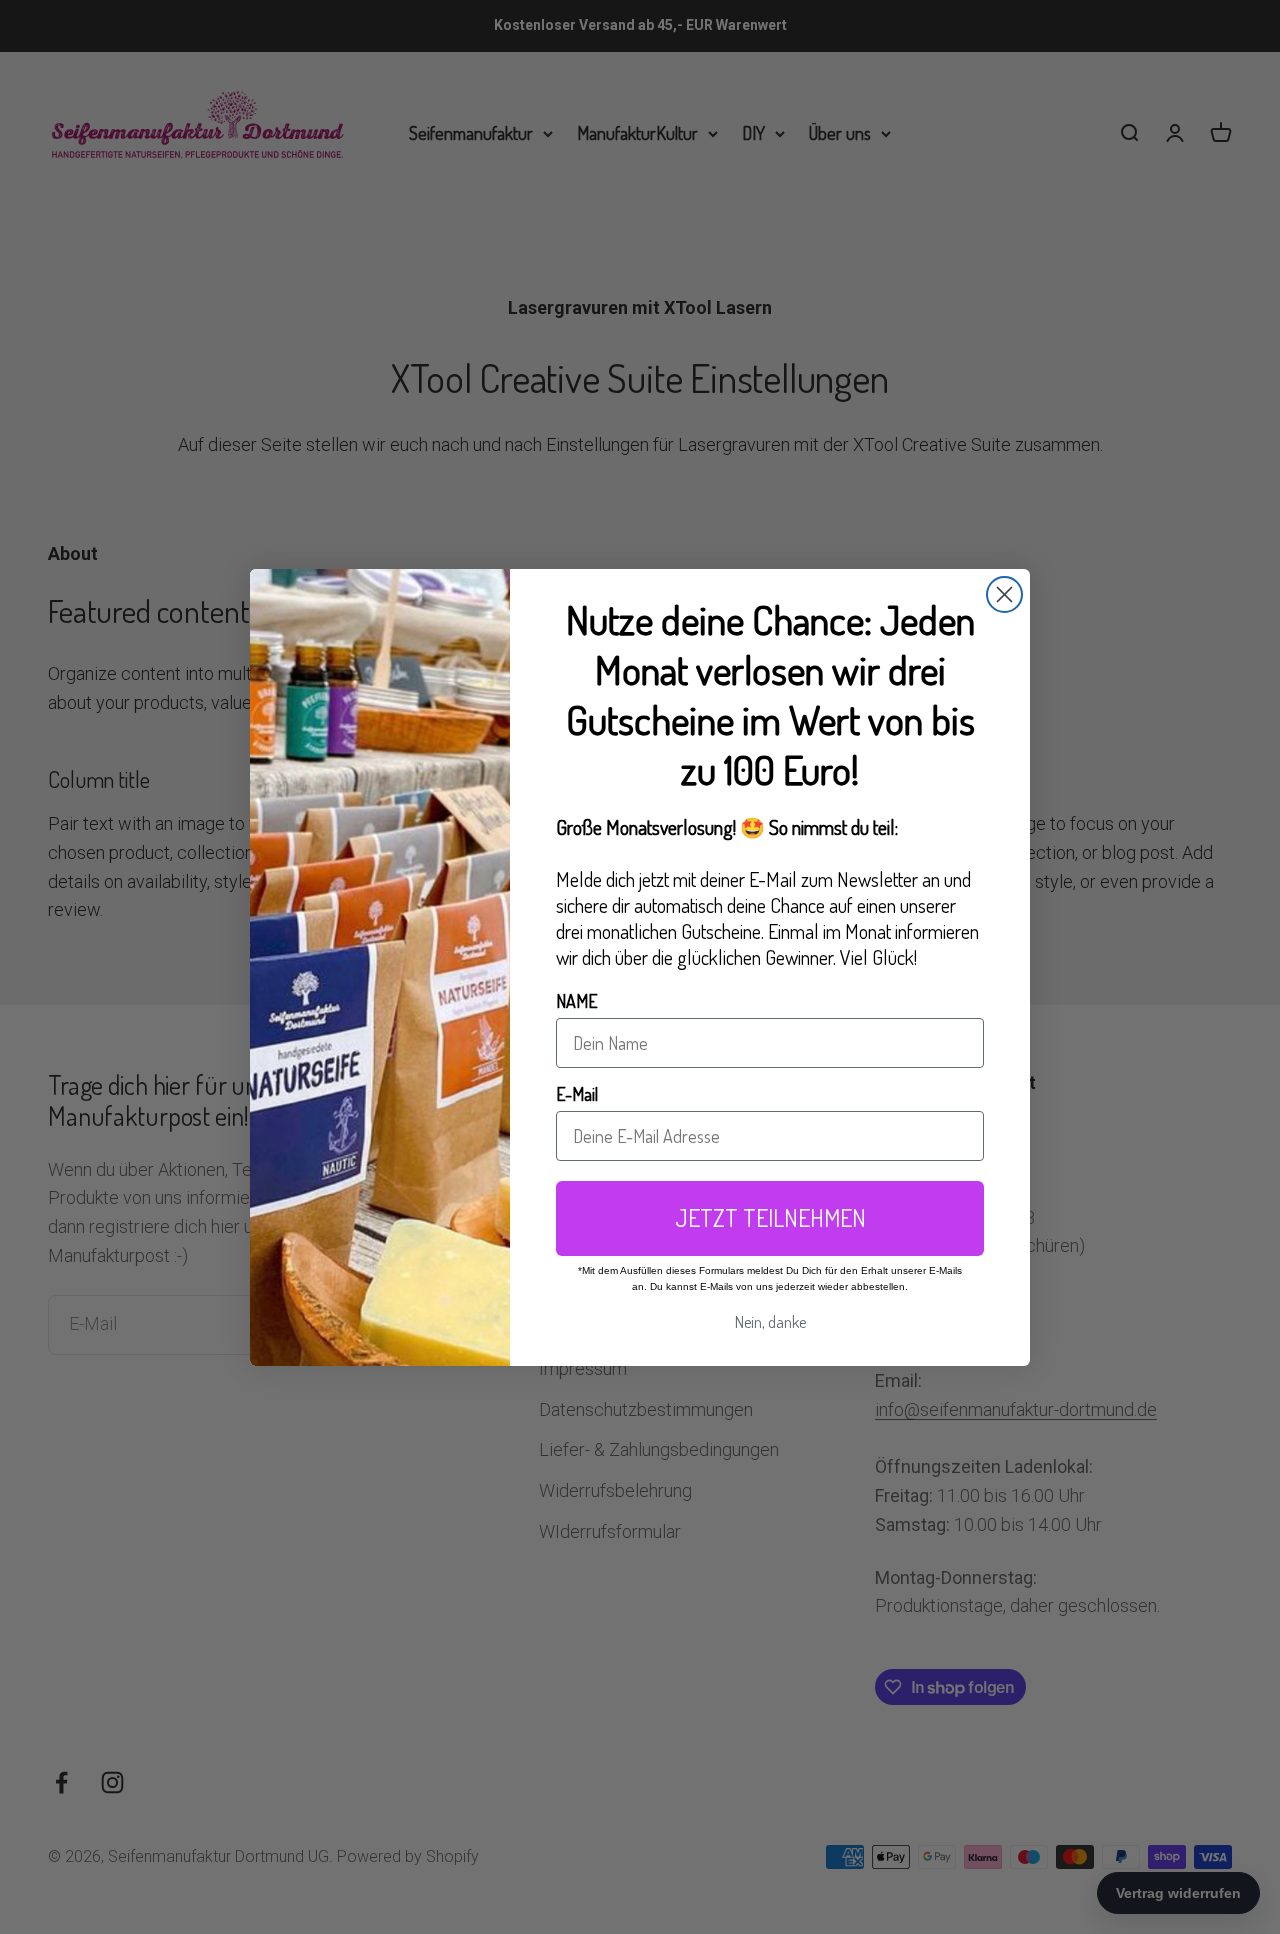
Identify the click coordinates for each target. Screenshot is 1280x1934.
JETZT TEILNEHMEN (770, 1217)
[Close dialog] (1004, 594)
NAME (577, 1001)
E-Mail (577, 1094)
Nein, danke (770, 1322)
